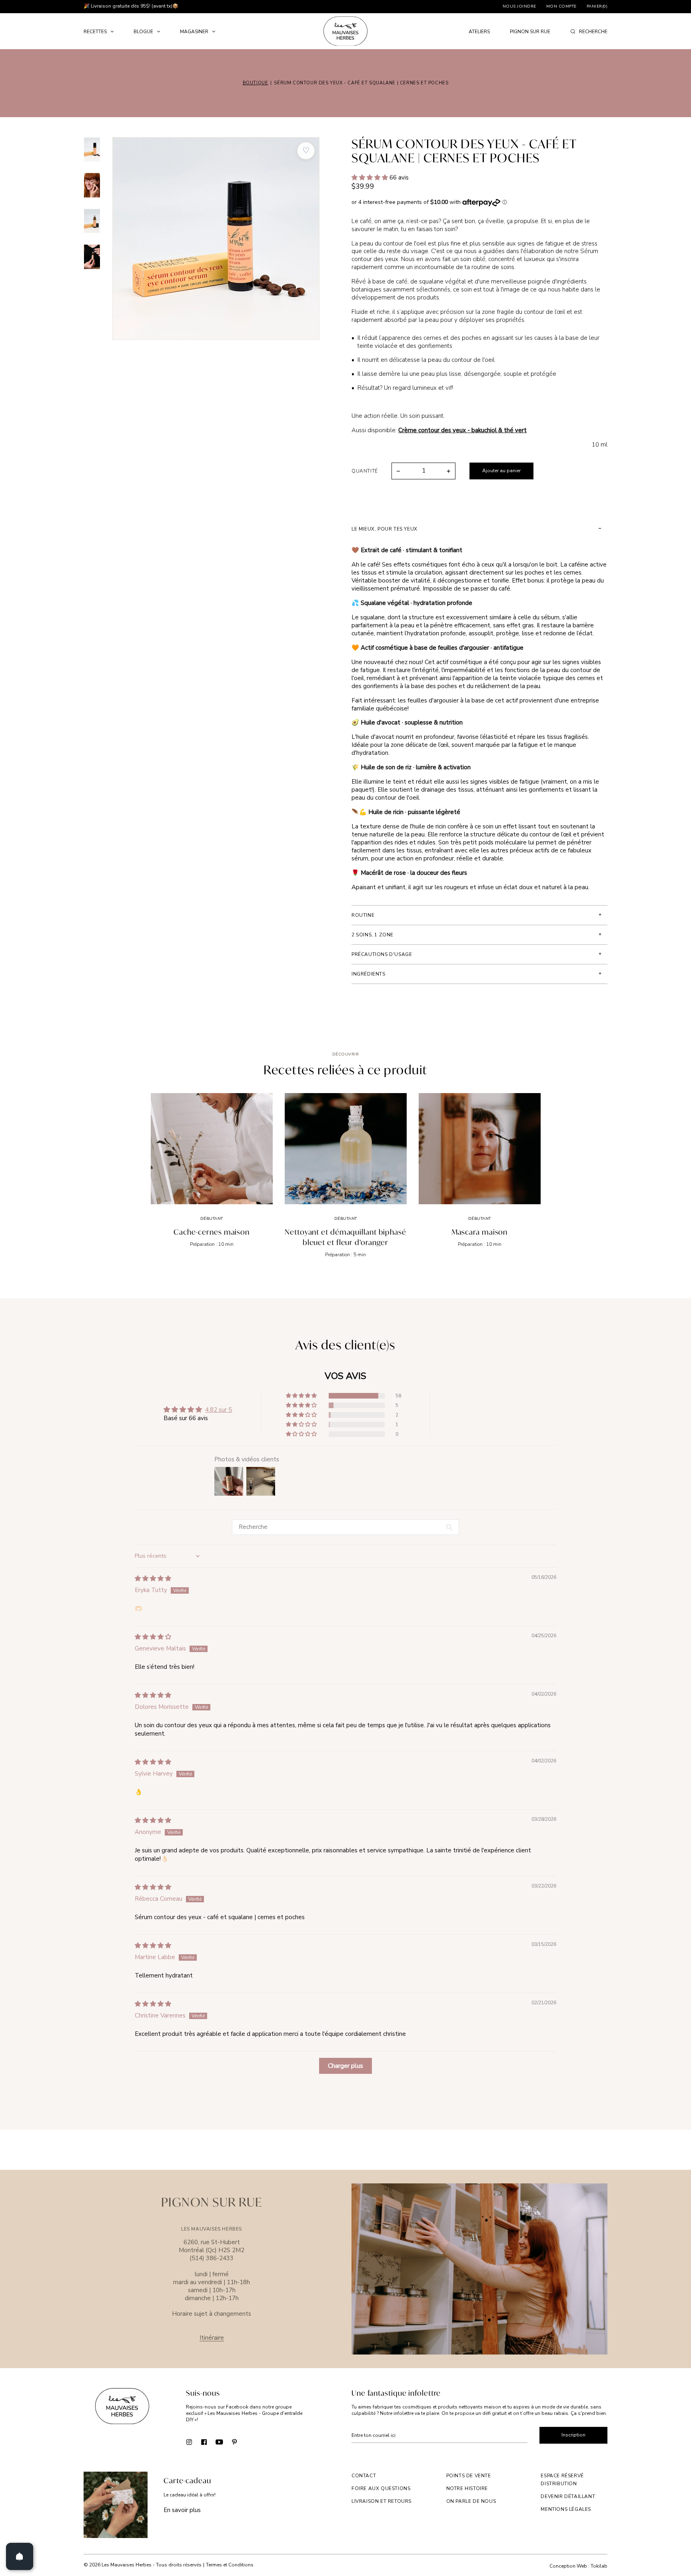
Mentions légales (566, 2509)
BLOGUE (143, 32)
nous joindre (519, 6)
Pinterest (235, 2441)
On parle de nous (471, 2501)
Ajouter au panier (501, 471)
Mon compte (561, 6)
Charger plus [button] (345, 2066)
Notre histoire (467, 2488)
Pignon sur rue (530, 32)
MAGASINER (194, 32)
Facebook (204, 2441)
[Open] (20, 2556)
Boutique (256, 83)
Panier (597, 6)
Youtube (219, 2441)
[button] (370, 178)
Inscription (573, 2435)
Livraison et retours (381, 2501)
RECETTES (95, 32)
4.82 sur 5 (219, 1410)
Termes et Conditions (230, 2565)
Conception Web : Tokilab (578, 2566)
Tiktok (250, 2441)
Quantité (365, 471)
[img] (153, 1578)
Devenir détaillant (568, 2496)
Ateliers (479, 32)
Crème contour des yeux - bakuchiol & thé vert (462, 430)
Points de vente (469, 2476)
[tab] (479, 529)
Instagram (189, 2441)
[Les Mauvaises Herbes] (345, 31)
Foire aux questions (381, 2488)
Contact (364, 2476)
